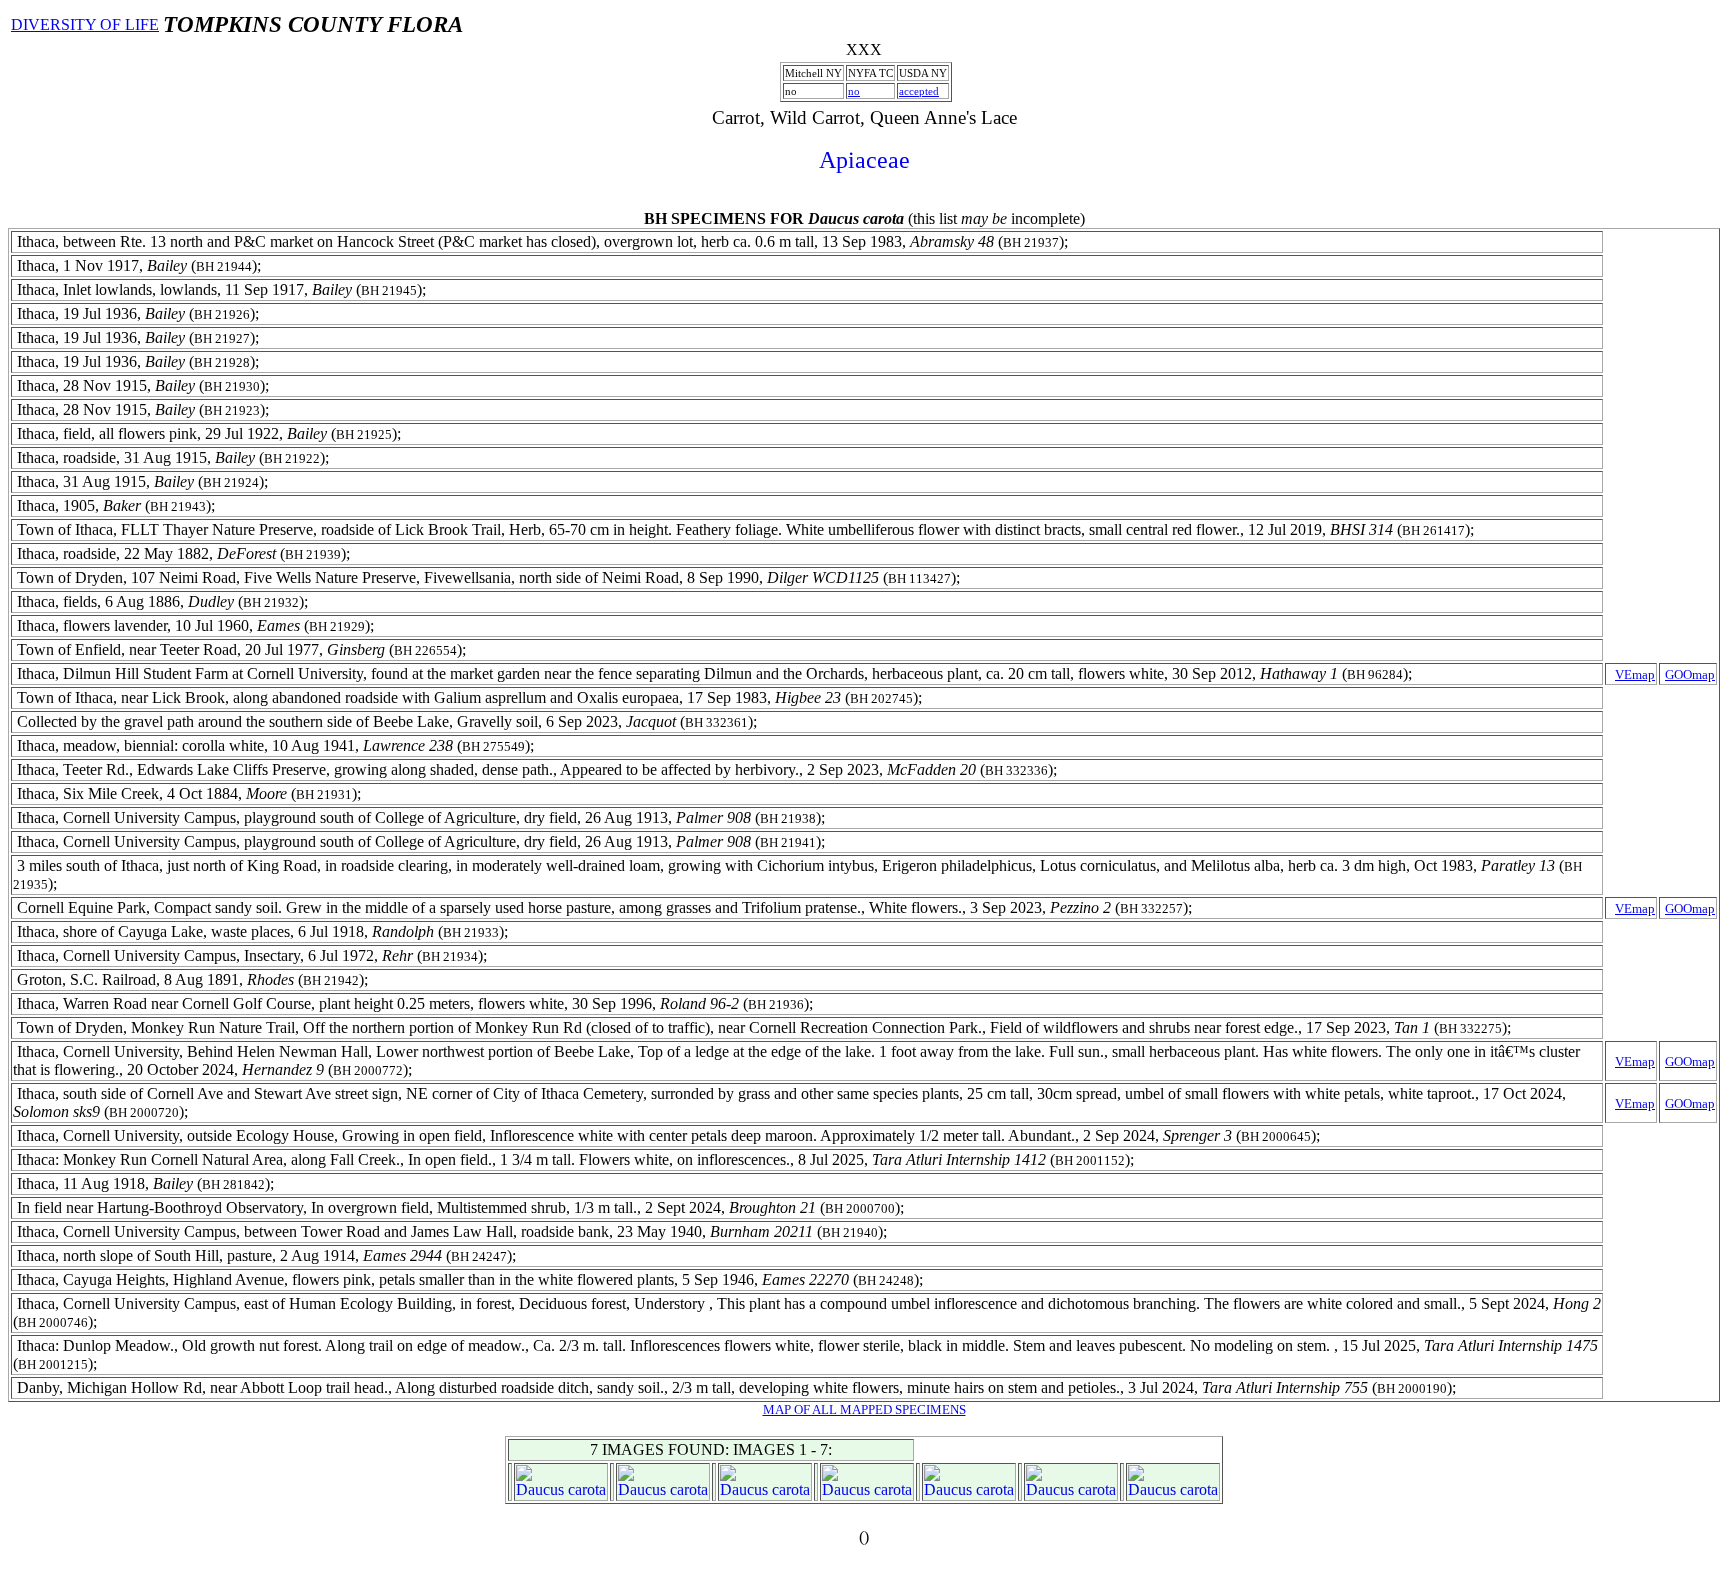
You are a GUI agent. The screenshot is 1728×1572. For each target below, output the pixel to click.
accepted (919, 91)
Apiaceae (864, 160)
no (854, 91)
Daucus (540, 1489)
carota (587, 1489)
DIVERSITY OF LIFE (85, 24)
